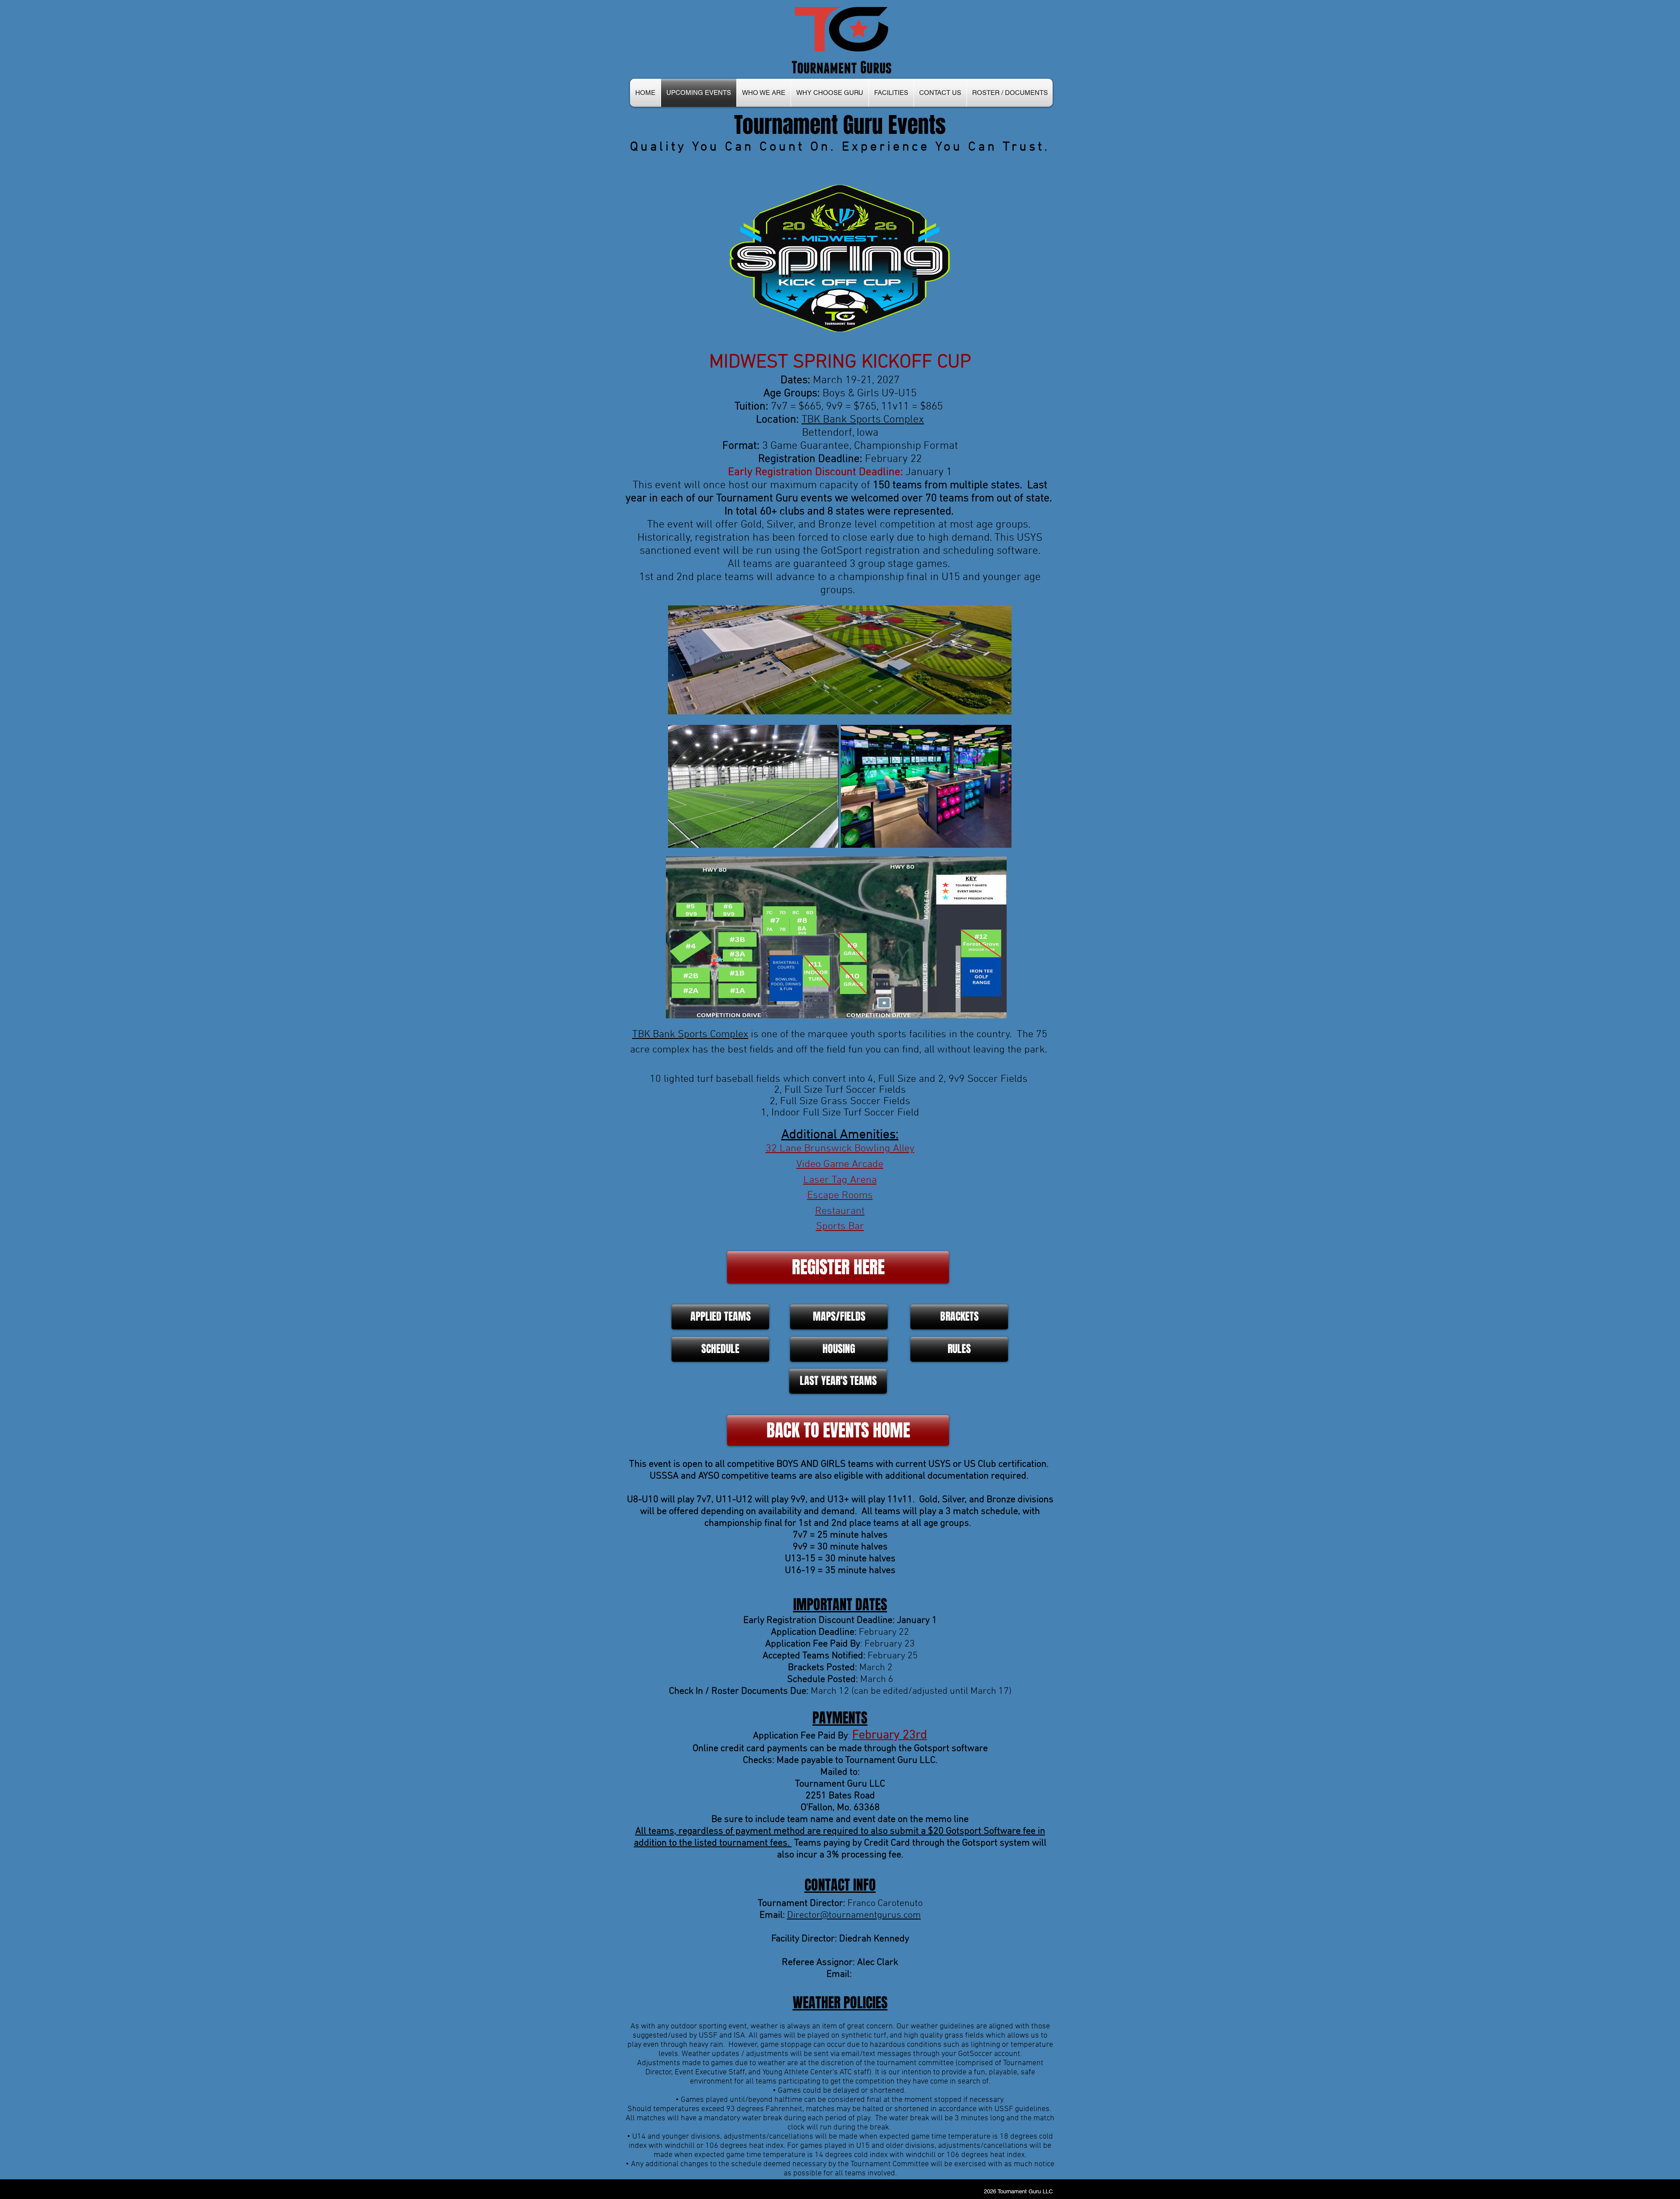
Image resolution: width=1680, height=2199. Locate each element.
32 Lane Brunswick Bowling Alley (840, 1149)
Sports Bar (840, 1227)
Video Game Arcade (840, 1164)
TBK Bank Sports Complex (690, 1035)
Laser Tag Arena (840, 1180)
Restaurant (840, 1211)
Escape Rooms (840, 1196)
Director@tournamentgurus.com (854, 1915)
